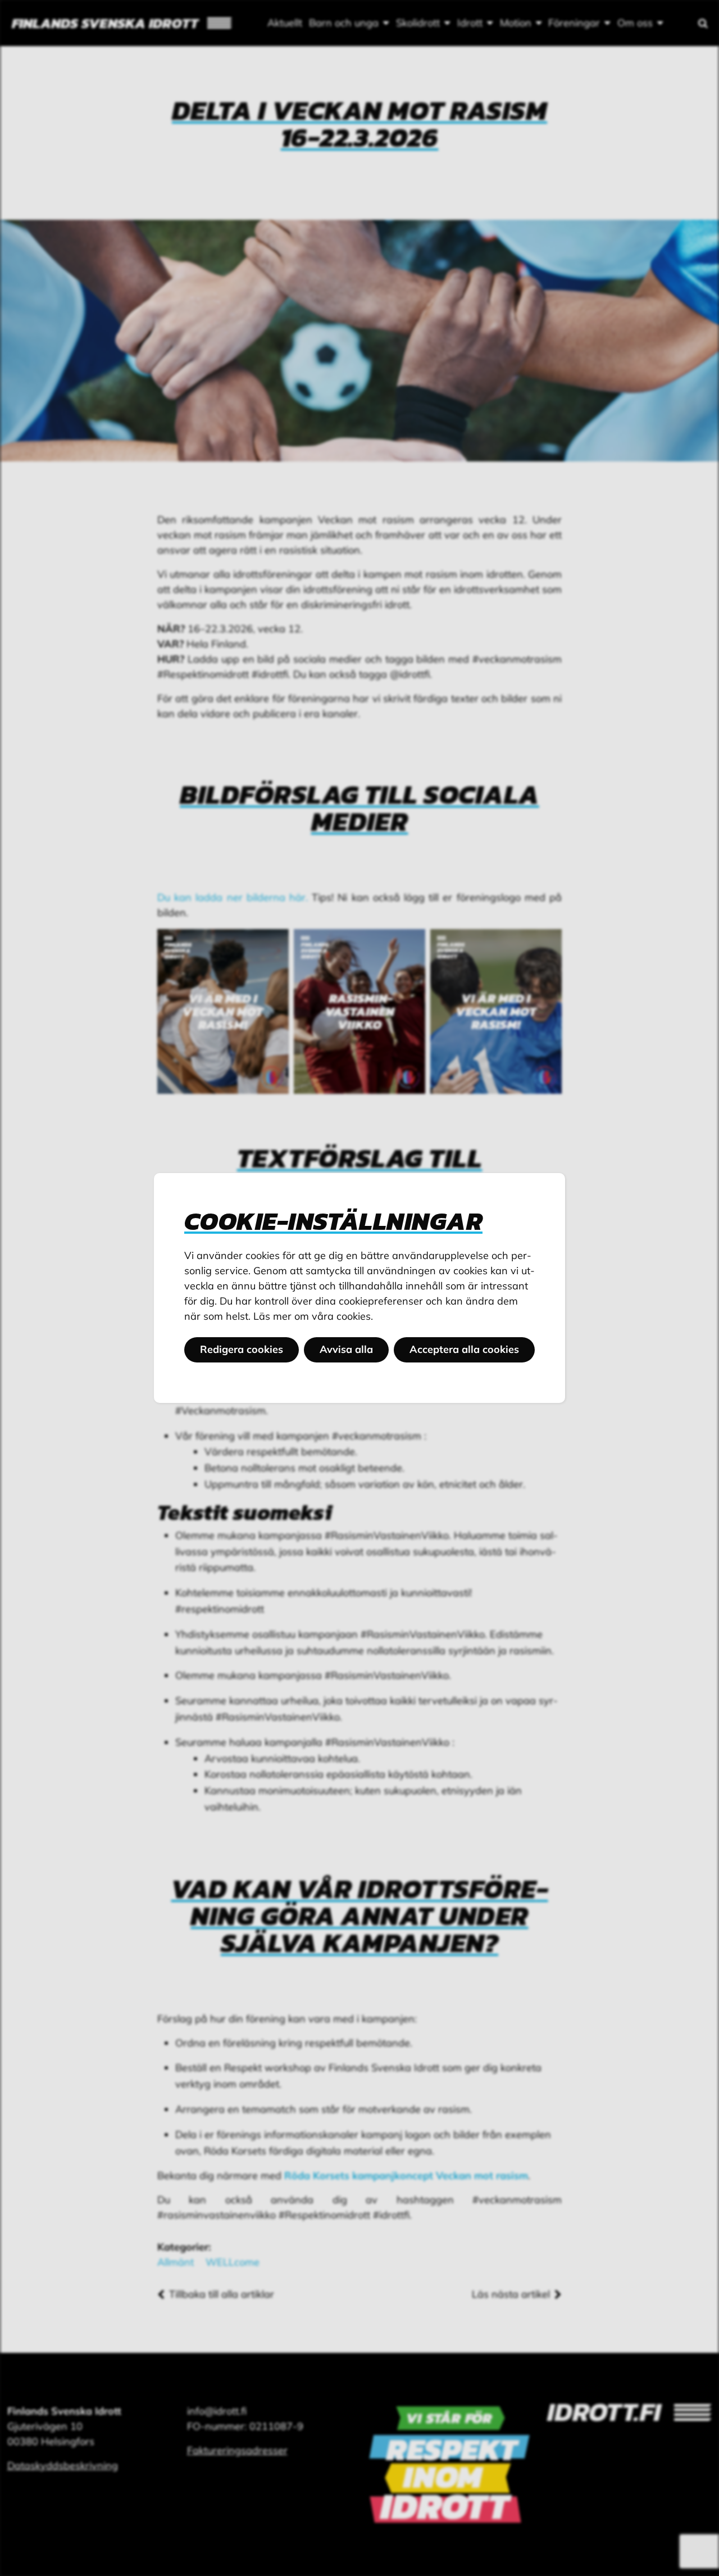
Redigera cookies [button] (242, 1349)
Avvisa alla (346, 1349)
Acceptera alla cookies (464, 1349)
